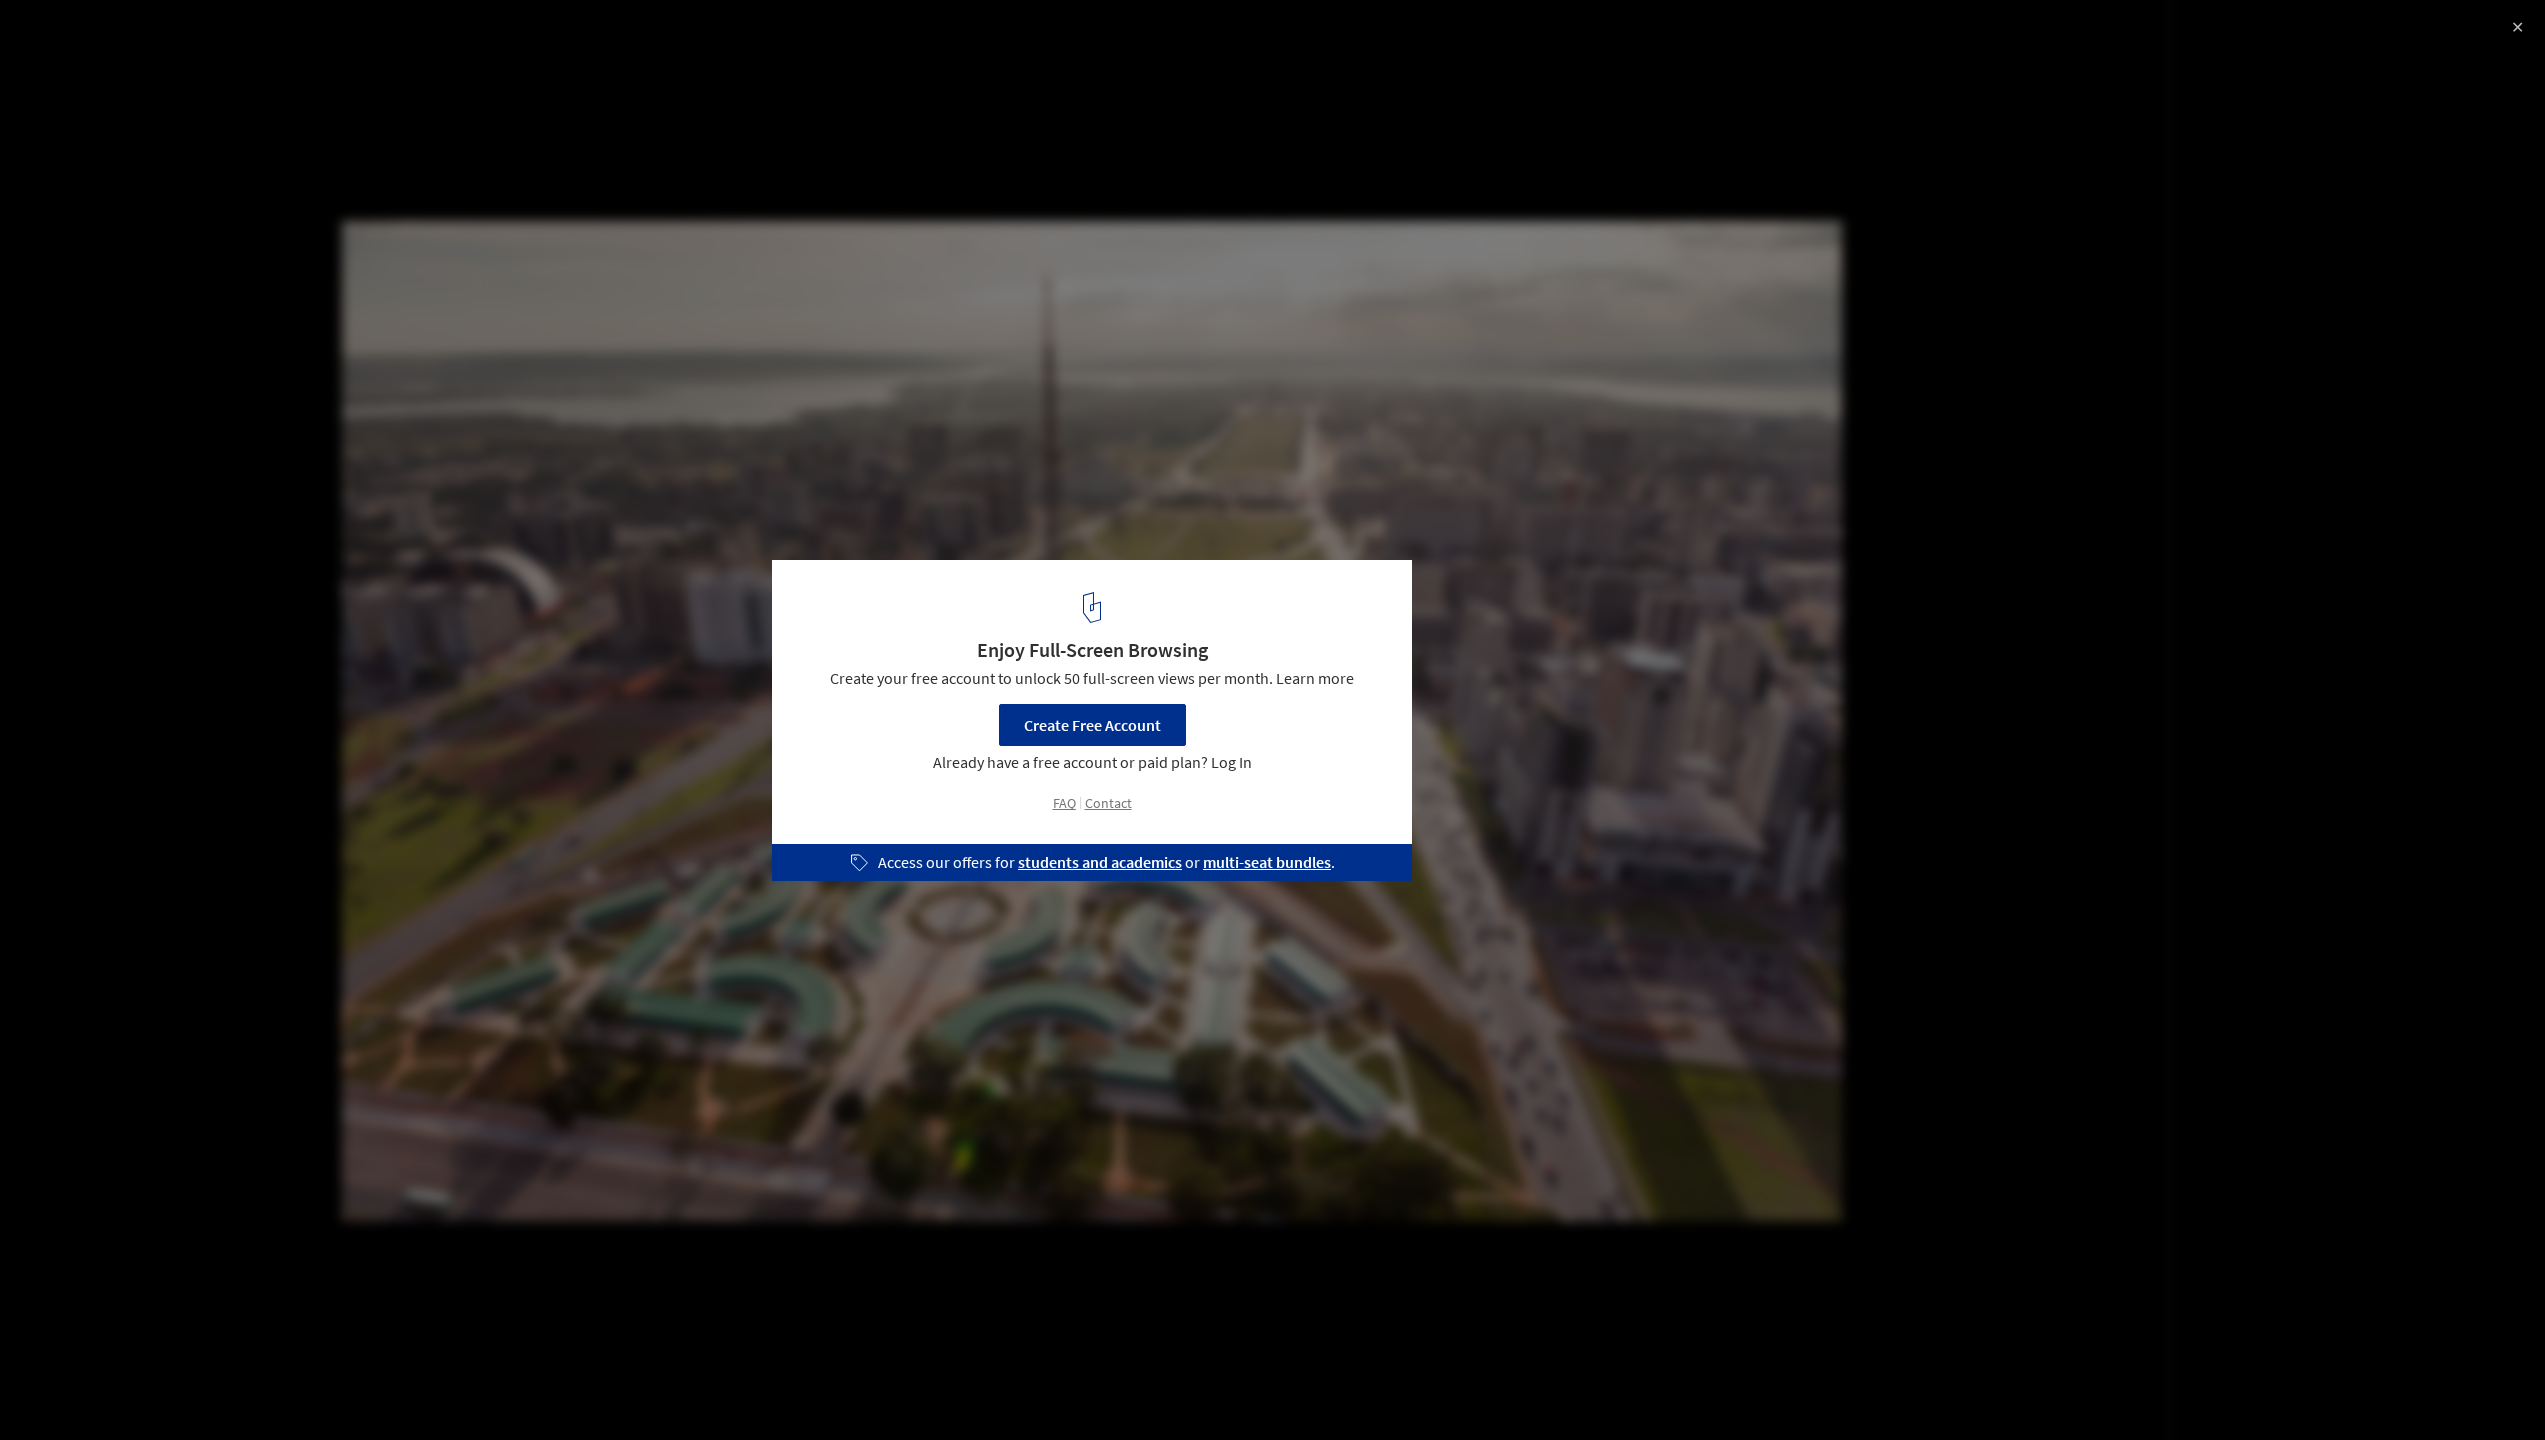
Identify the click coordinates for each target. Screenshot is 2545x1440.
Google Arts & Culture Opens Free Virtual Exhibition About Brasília (279, 53)
